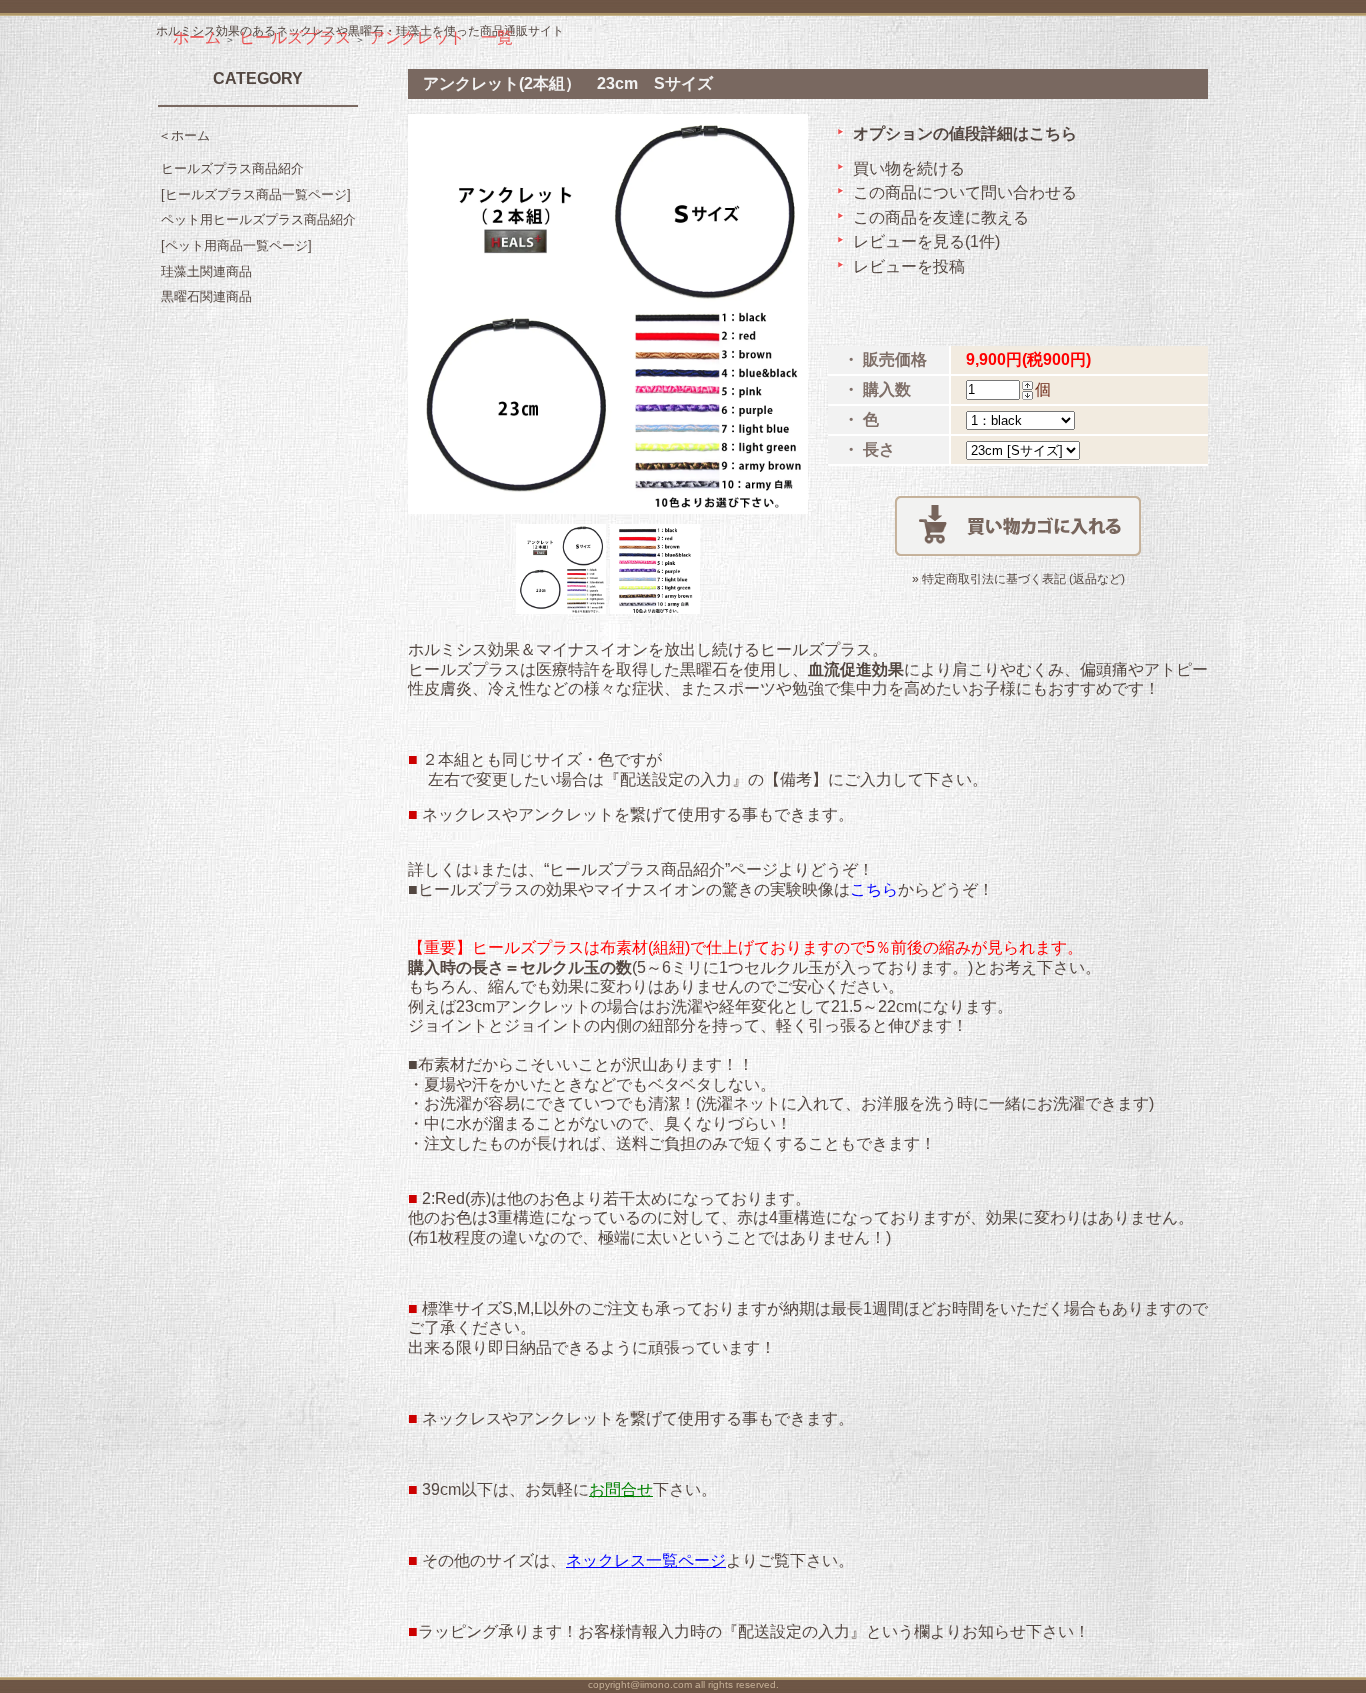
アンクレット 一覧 (441, 37)
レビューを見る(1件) (926, 241)
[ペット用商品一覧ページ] (236, 245)
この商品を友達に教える (941, 217)
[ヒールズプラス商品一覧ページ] (256, 194)
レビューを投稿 (909, 266)
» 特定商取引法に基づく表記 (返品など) (1018, 579)
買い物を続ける (909, 168)
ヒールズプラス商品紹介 (232, 168)
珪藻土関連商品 (206, 271)
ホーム (197, 37)
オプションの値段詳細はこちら (965, 133)
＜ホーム (184, 135)
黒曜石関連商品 (206, 296)
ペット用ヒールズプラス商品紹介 (258, 219)
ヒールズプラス (295, 37)
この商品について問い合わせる (965, 192)
